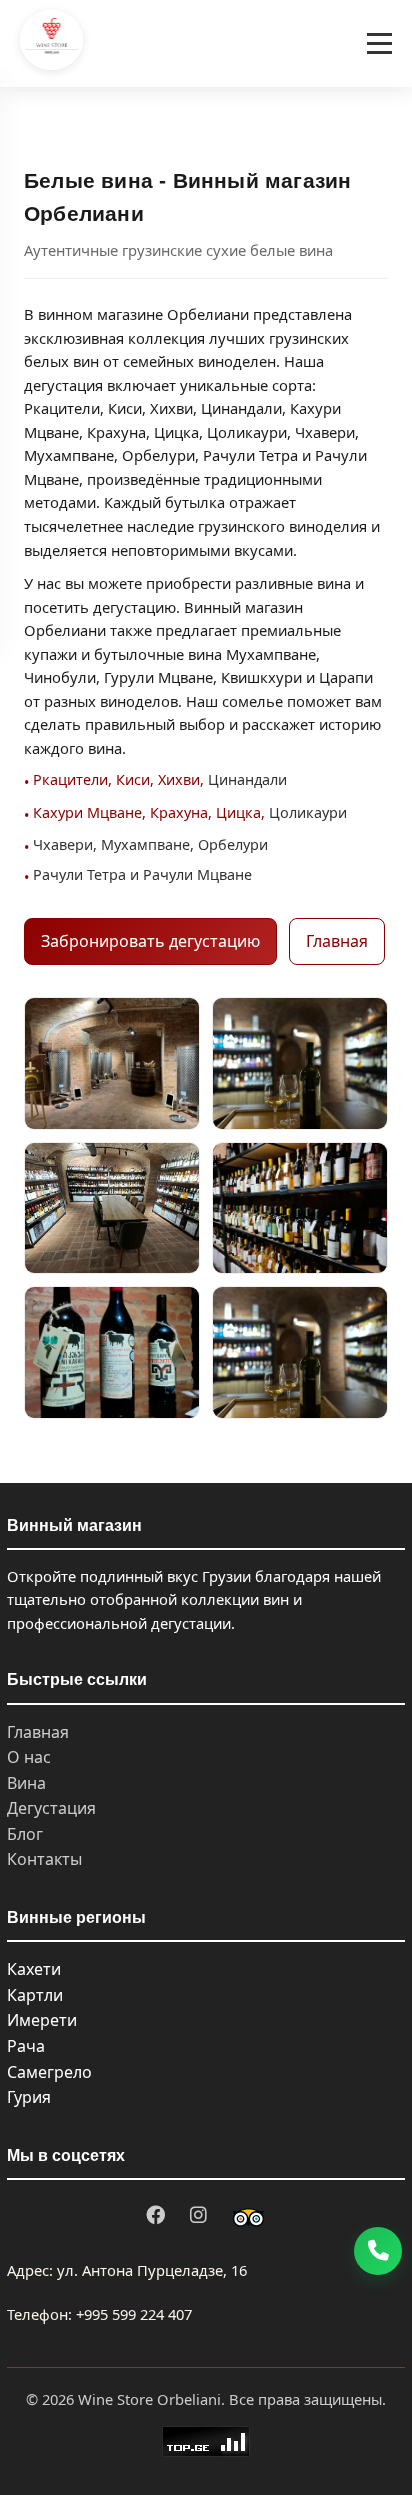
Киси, (135, 779)
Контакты (44, 1859)
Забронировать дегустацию (150, 941)
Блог (25, 1834)
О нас (29, 1757)
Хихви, (181, 779)
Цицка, (240, 812)
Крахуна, (181, 812)
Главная (337, 941)
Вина (26, 1783)
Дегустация (51, 1808)
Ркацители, (72, 779)
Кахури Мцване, (89, 812)
